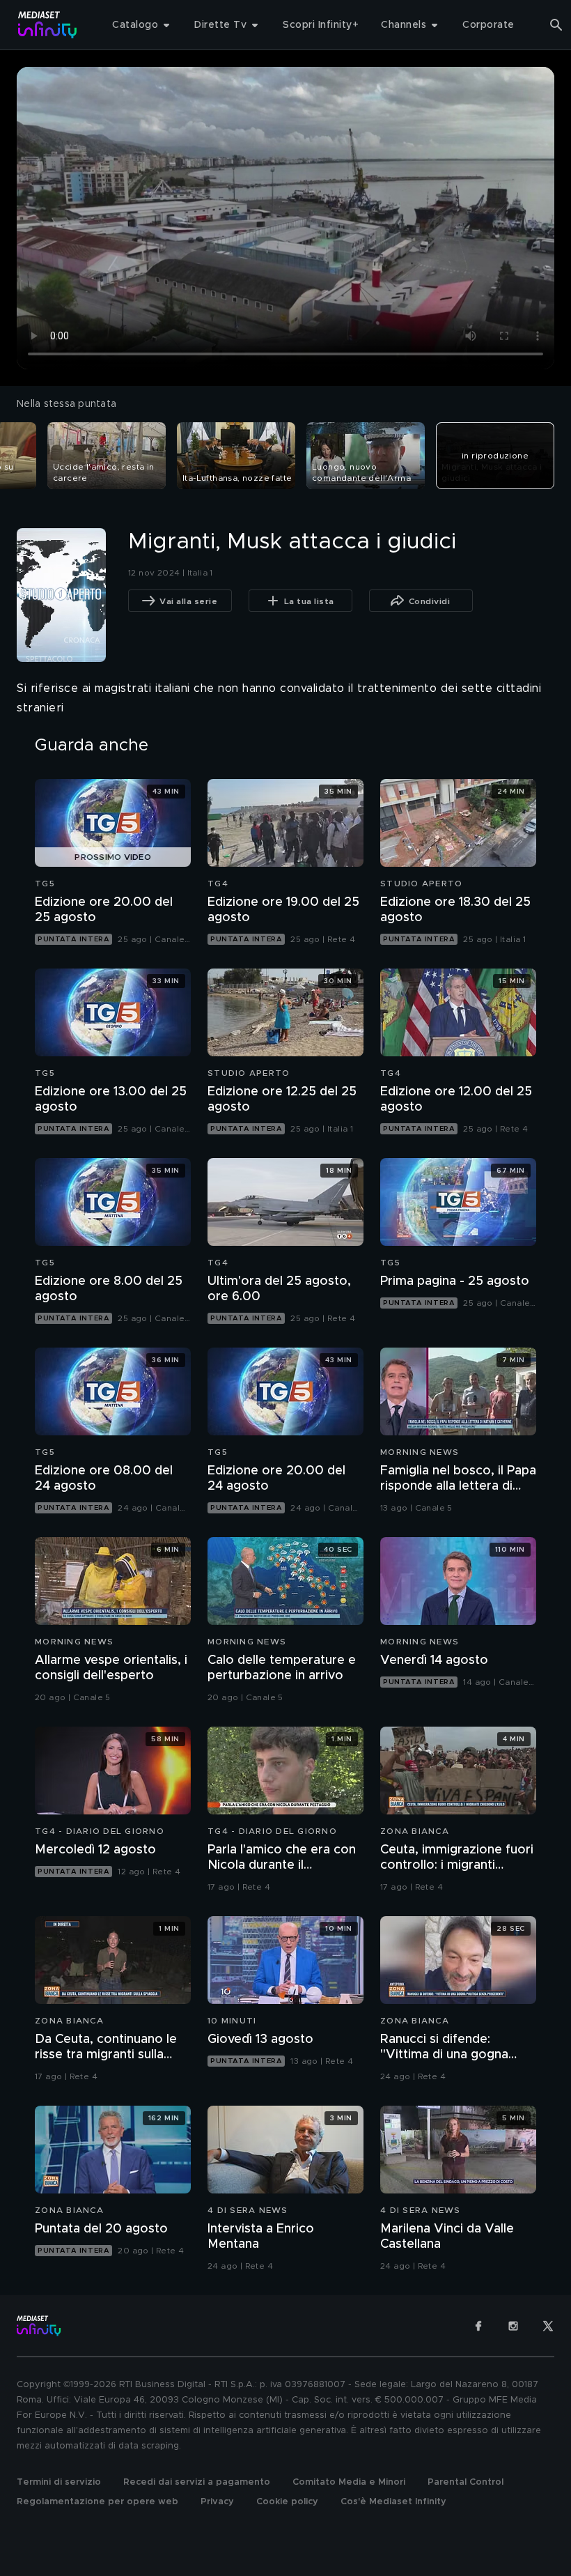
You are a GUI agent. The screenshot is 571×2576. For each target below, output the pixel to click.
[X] (548, 2326)
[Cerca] (556, 25)
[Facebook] (478, 2326)
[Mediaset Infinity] (48, 25)
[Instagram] (513, 2326)
